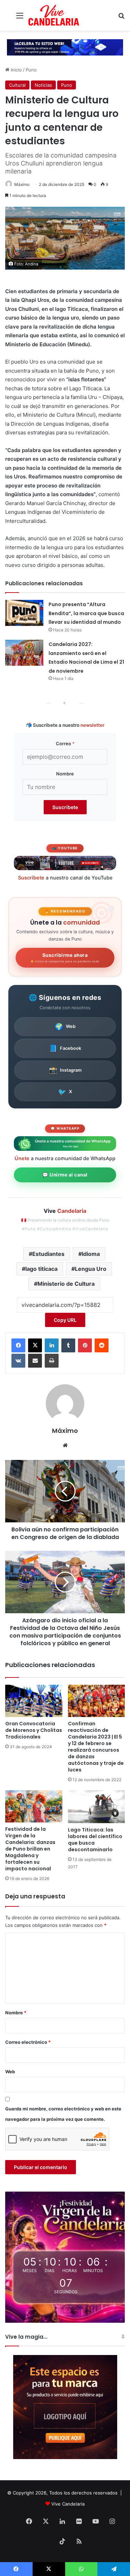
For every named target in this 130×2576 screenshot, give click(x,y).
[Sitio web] (65, 1445)
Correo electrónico (28, 2042)
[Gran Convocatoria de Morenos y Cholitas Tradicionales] (34, 1701)
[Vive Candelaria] (54, 15)
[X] (35, 1345)
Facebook (65, 1048)
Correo (65, 743)
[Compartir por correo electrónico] (35, 1361)
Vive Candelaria (68, 2504)
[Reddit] (102, 1345)
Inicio (16, 70)
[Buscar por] (121, 18)
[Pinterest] (85, 1345)
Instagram (65, 1070)
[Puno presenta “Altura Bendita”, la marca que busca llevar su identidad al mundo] (24, 613)
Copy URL (65, 1320)
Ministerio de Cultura (66, 1284)
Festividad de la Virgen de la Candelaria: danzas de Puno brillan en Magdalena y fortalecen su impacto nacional (30, 1849)
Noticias (43, 85)
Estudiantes (48, 1254)
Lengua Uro (91, 1269)
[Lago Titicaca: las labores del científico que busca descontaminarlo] (97, 1806)
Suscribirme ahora (65, 958)
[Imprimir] (52, 1361)
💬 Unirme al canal (65, 1175)
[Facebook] (18, 1345)
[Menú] (20, 18)
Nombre (65, 774)
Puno (31, 70)
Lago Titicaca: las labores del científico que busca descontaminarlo (95, 1840)
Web (65, 1027)
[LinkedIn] (52, 1345)
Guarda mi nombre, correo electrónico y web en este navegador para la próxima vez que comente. (63, 2114)
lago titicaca (41, 1269)
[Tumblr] (68, 1345)
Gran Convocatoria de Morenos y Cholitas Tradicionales (34, 1730)
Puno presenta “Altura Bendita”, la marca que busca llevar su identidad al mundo (86, 613)
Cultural (17, 85)
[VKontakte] (18, 1361)
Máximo (22, 184)
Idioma (91, 1254)
